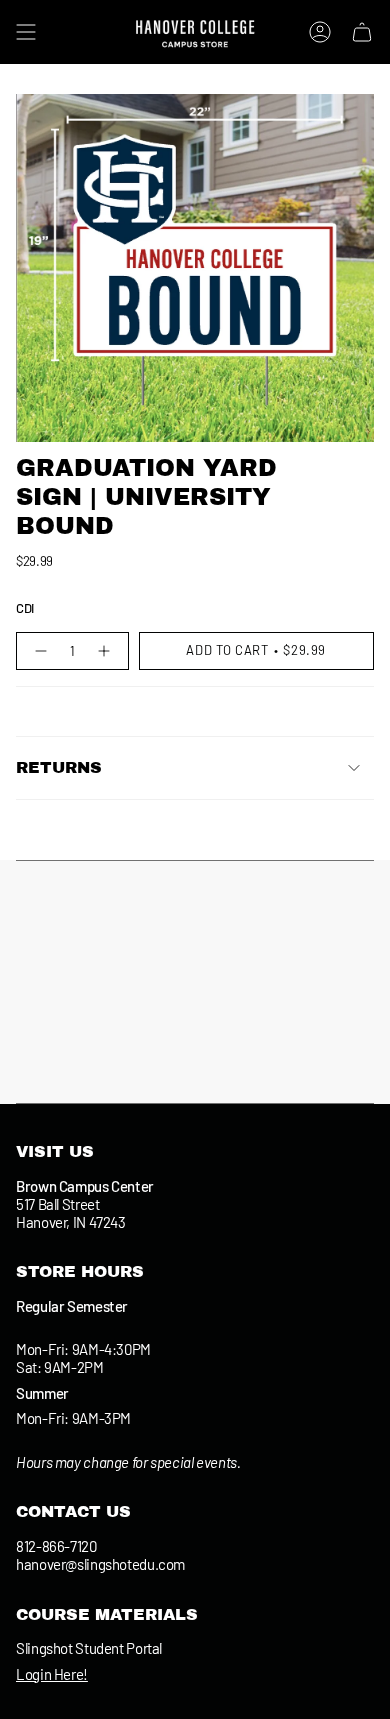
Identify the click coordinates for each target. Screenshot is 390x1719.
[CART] (362, 32)
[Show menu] (26, 32)
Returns (59, 767)
